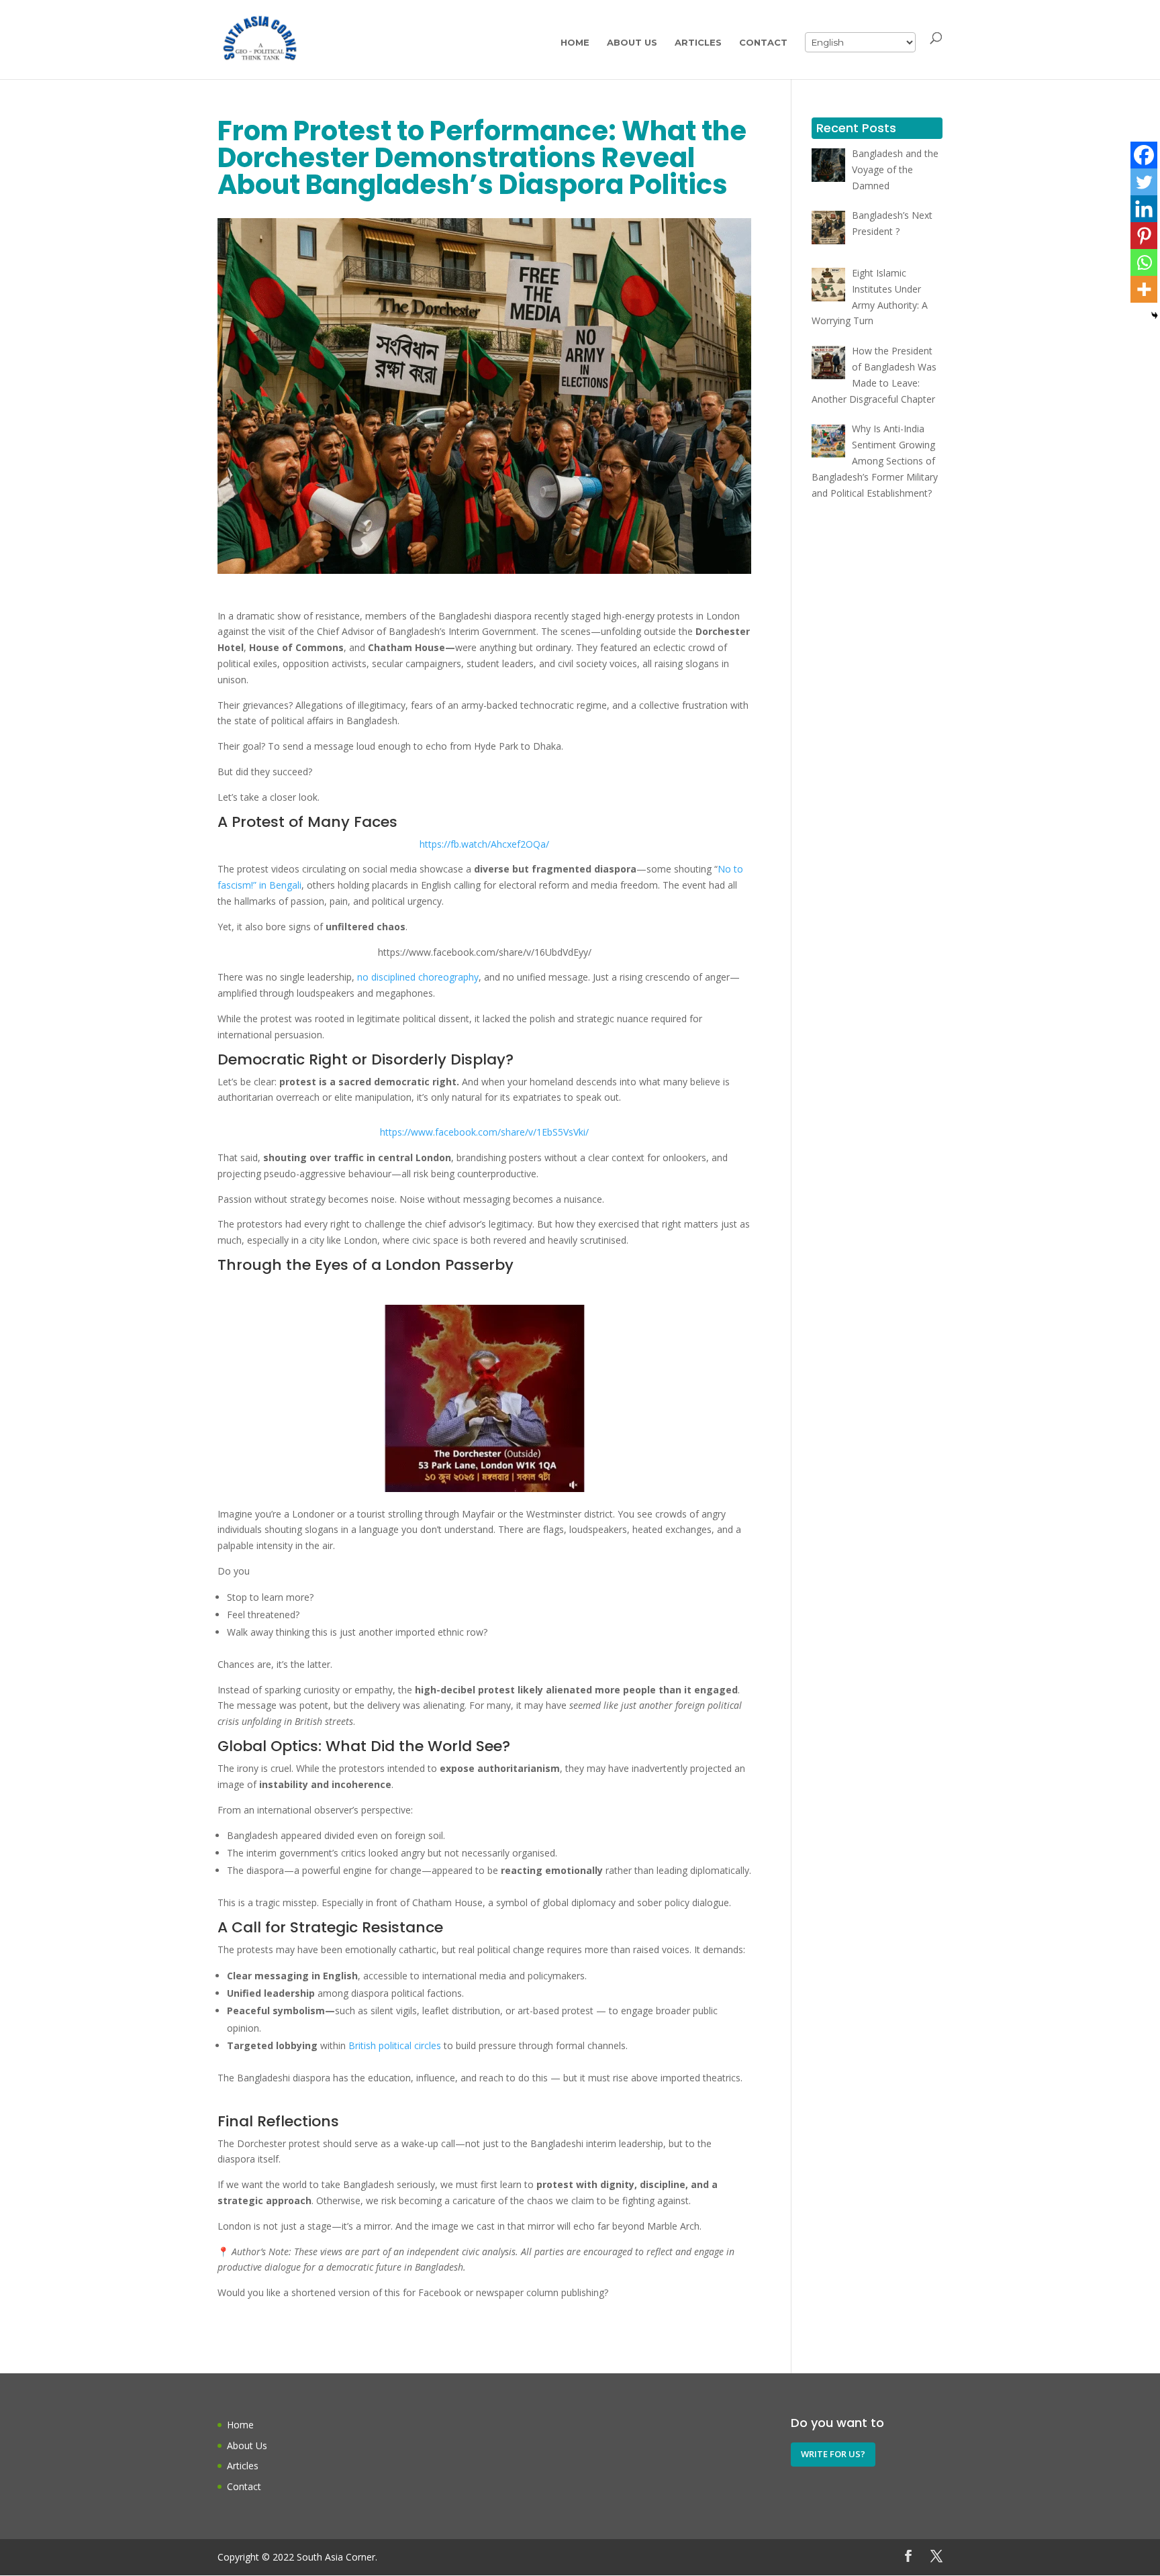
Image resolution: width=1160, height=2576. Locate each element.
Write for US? (833, 2454)
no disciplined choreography (418, 977)
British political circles (393, 2045)
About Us (632, 43)
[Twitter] (1144, 182)
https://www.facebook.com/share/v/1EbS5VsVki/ (484, 1132)
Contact (763, 43)
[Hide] (1155, 315)
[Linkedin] (1144, 209)
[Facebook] (1144, 155)
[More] (1144, 289)
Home (575, 43)
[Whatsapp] (1144, 262)
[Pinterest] (1144, 236)
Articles (698, 43)
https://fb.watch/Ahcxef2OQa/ (484, 844)
